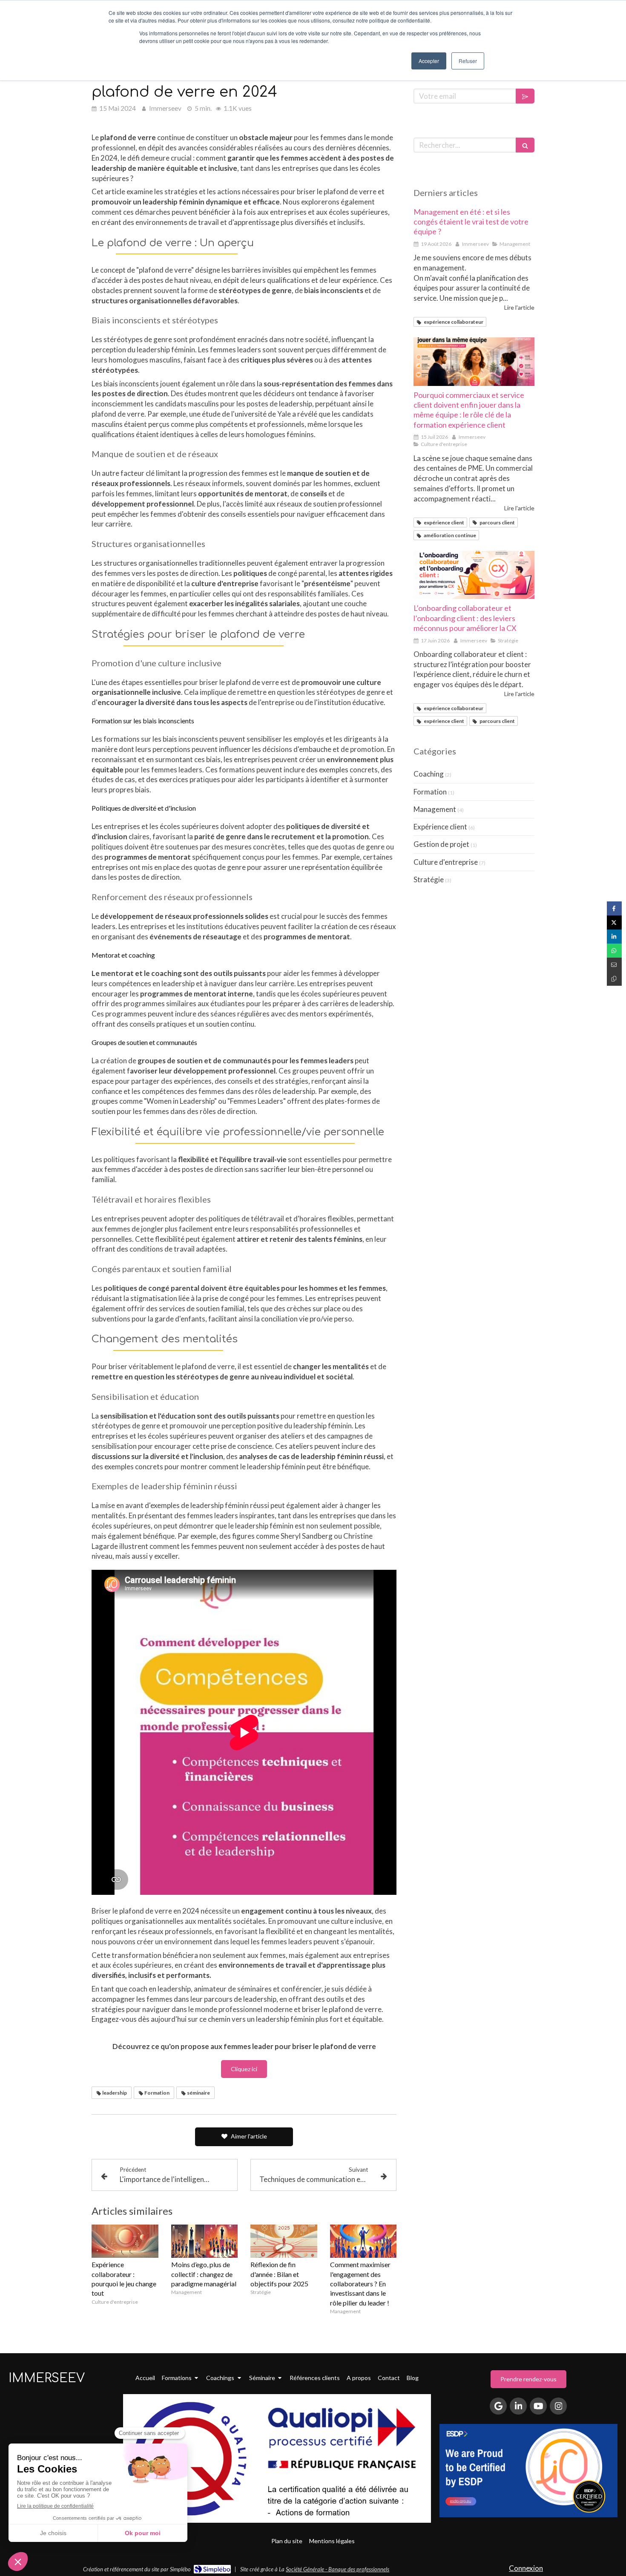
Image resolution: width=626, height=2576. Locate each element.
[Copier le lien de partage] (614, 979)
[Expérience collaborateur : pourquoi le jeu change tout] (125, 2241)
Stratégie (429, 879)
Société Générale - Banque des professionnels (337, 2569)
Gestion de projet (441, 844)
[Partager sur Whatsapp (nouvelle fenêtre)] (614, 951)
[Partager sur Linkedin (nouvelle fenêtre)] (614, 937)
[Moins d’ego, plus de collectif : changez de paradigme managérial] (205, 2241)
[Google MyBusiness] (498, 2406)
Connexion (526, 2568)
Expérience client (440, 827)
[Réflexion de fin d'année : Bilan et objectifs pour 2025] (284, 2241)
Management (435, 809)
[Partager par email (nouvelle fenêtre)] (614, 965)
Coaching (429, 774)
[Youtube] (538, 2406)
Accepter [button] (429, 61)
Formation (430, 792)
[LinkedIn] (518, 2406)
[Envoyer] (525, 96)
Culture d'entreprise (446, 862)
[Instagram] (558, 2406)
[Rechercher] (525, 145)
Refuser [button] (468, 61)
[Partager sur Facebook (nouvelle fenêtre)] (614, 908)
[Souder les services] (474, 362)
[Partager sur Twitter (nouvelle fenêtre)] (614, 922)
